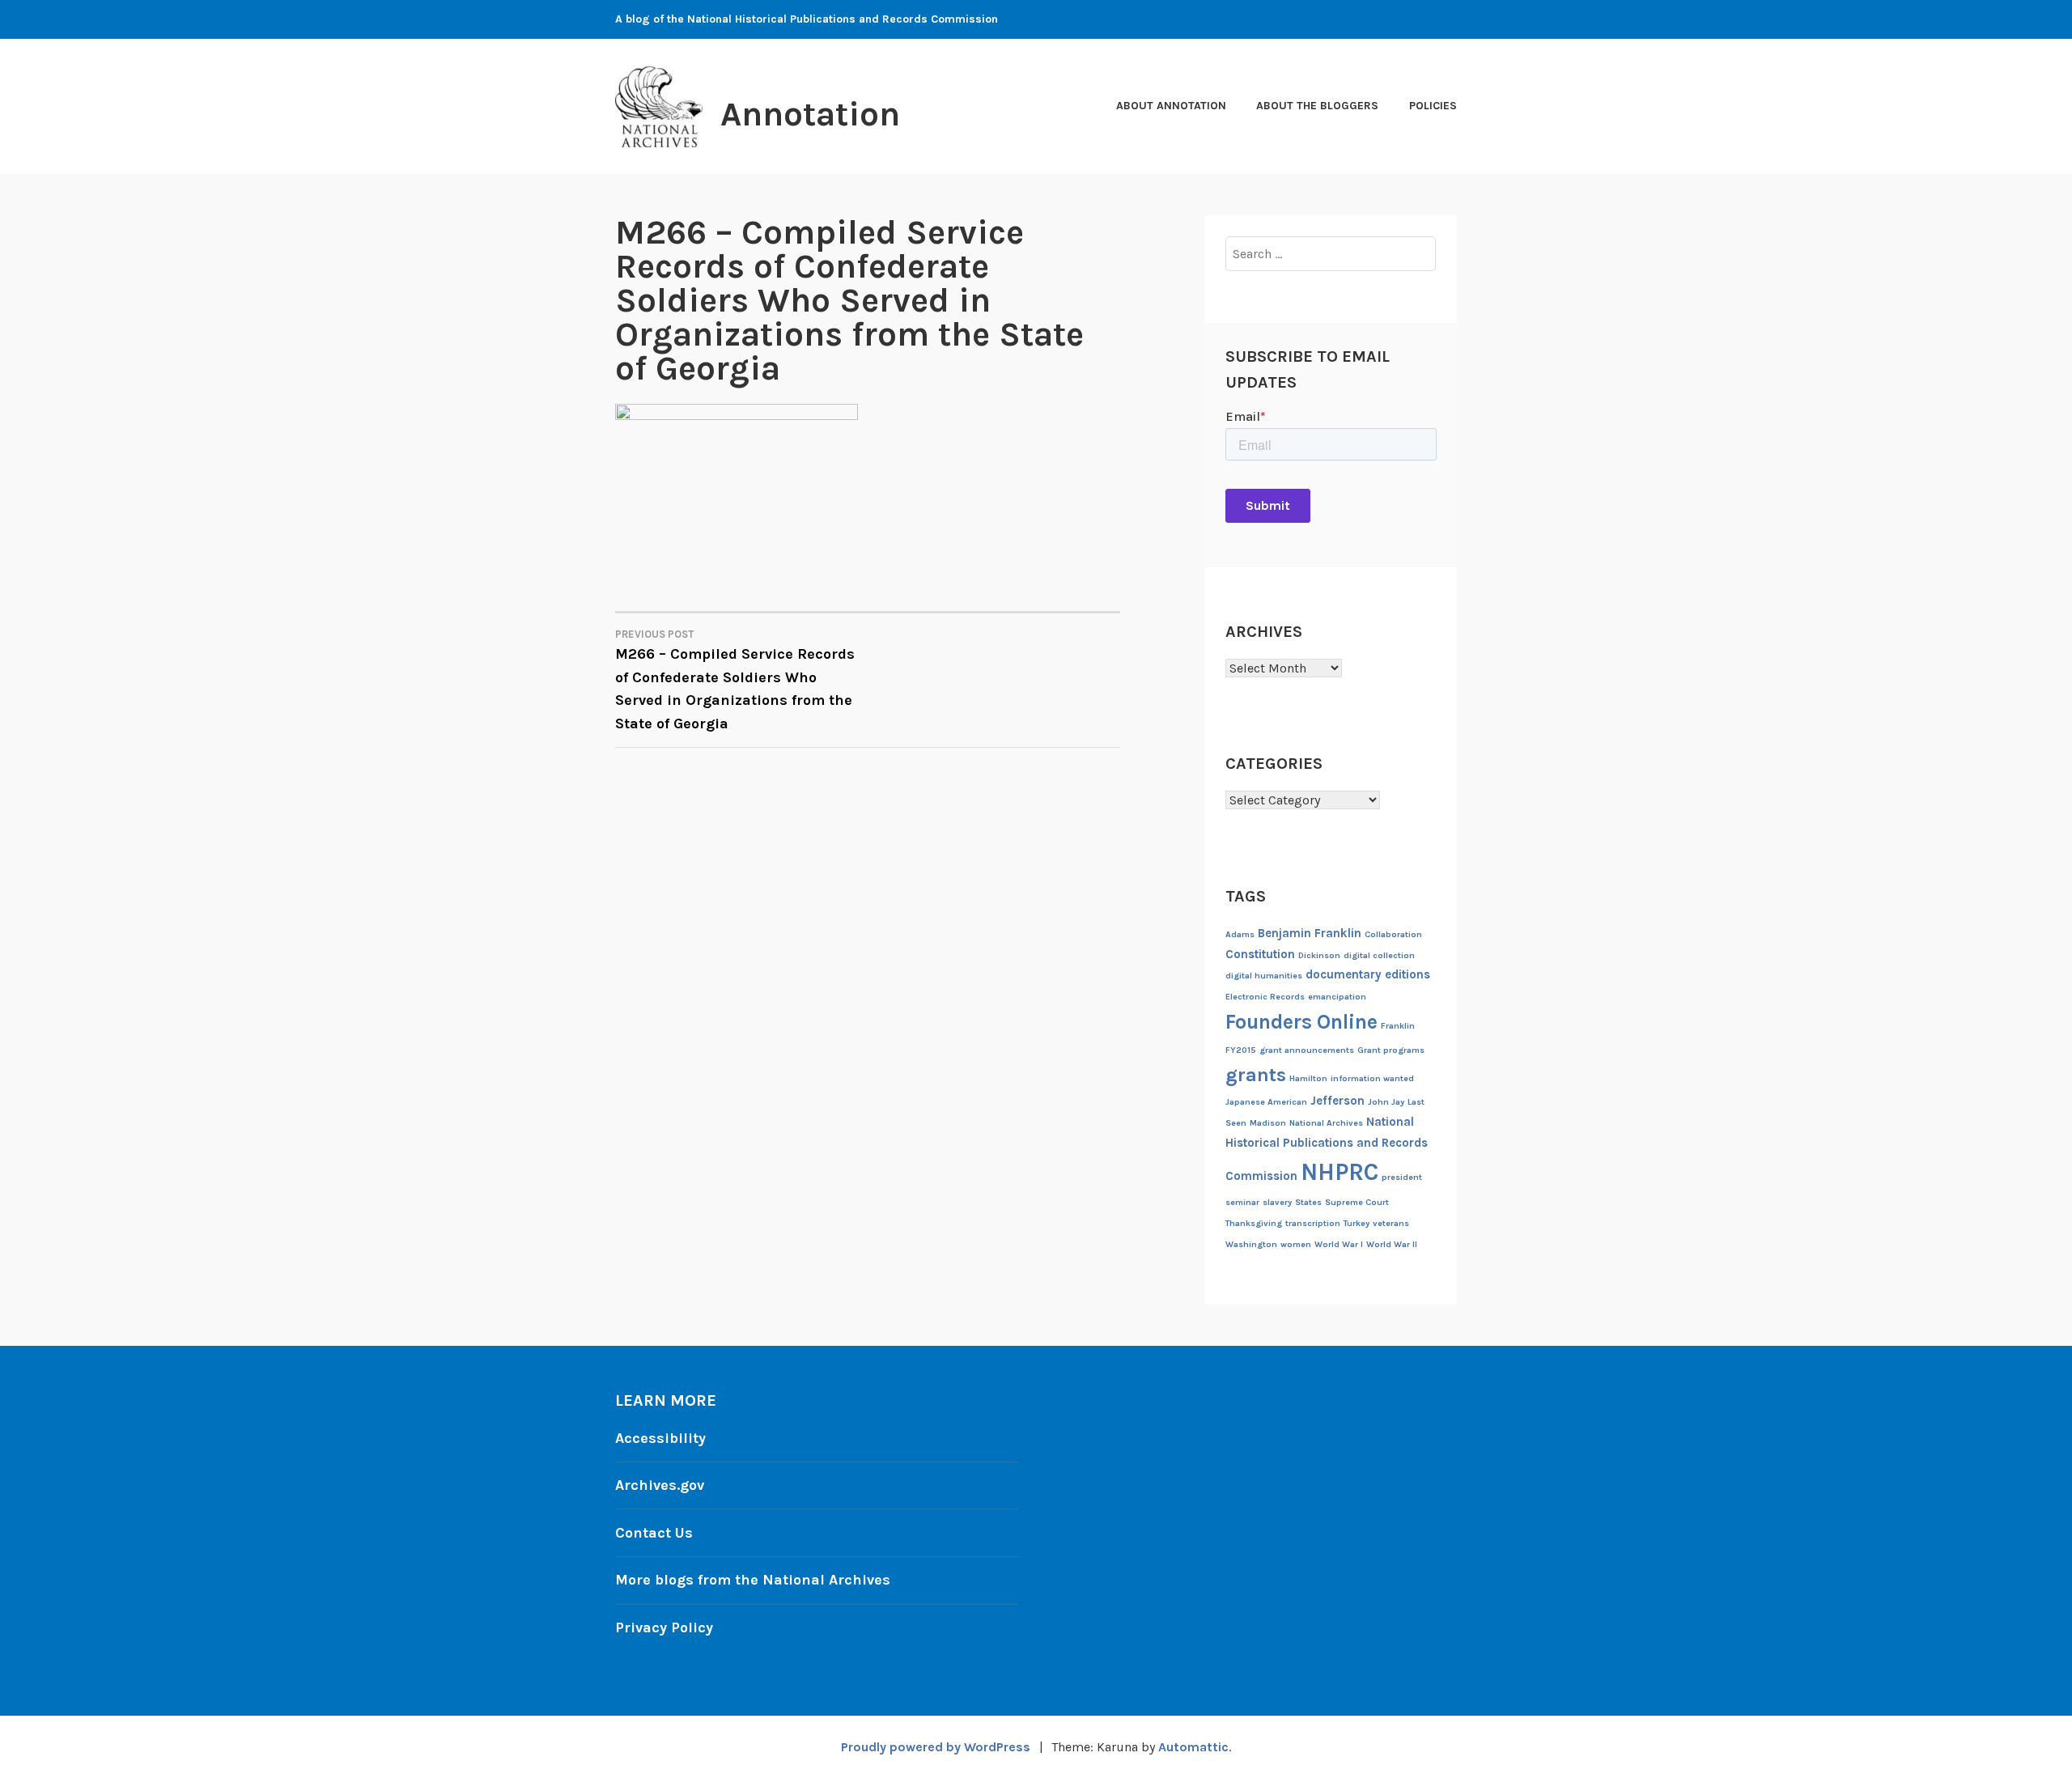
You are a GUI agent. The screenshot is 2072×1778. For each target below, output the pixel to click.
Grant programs (1391, 1050)
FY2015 (1241, 1050)
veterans (1391, 1223)
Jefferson (1337, 1101)
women (1296, 1244)
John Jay (1386, 1102)
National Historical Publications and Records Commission (1327, 1149)
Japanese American (1266, 1102)
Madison (1268, 1123)
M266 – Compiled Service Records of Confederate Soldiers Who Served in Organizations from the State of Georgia (735, 681)
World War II (1392, 1244)
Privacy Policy (664, 1627)
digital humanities (1264, 976)
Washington (1251, 1244)
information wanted (1372, 1078)
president (1402, 1177)
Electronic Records (1265, 997)
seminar (1242, 1202)
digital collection (1379, 955)
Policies (1433, 106)
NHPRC (1340, 1172)
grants (1256, 1075)
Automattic (1193, 1747)
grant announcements (1307, 1050)
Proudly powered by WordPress (936, 1747)
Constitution (1260, 954)
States (1308, 1202)
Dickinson (1319, 955)
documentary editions (1368, 974)
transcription (1313, 1223)
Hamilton (1308, 1078)
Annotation (810, 114)
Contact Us (654, 1533)
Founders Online (1301, 1022)
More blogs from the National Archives (753, 1580)
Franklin (1398, 1026)
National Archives (1326, 1123)
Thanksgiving (1254, 1223)
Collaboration (1393, 934)
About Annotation (1171, 106)
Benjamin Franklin (1310, 933)
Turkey (1357, 1223)
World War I (1339, 1244)
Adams (1240, 934)
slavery (1277, 1202)
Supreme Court (1357, 1202)
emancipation (1337, 997)
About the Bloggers (1317, 106)
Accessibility (660, 1438)
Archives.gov (660, 1485)
